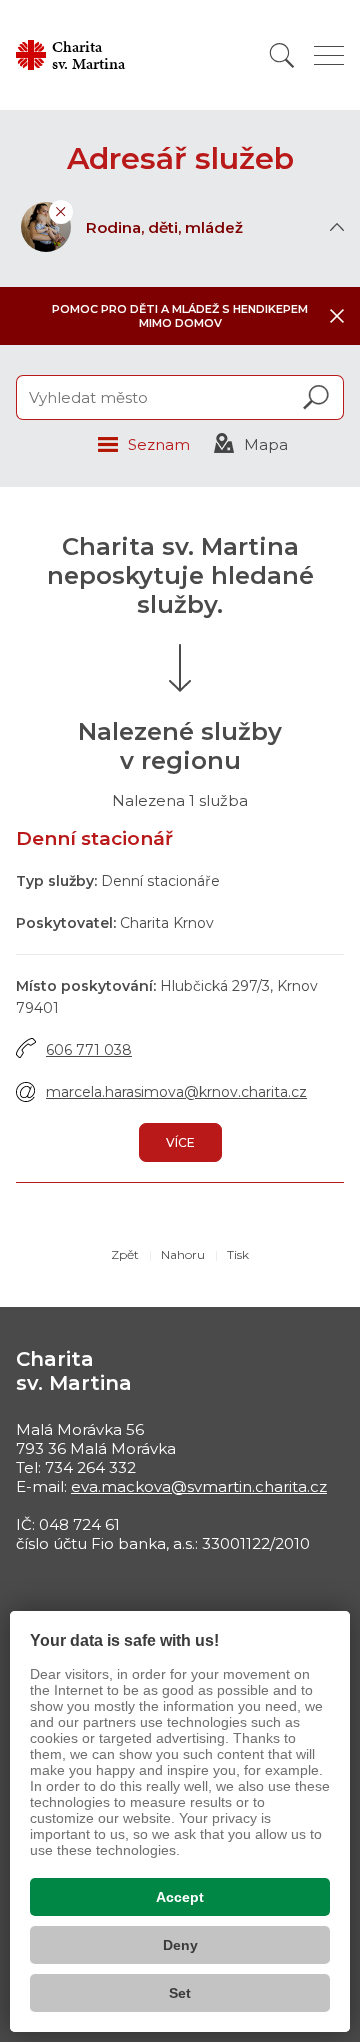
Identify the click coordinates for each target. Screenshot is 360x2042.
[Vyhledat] (282, 55)
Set (180, 1993)
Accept (180, 1897)
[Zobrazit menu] (329, 55)
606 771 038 (89, 1050)
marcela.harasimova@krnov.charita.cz (176, 1092)
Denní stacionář (94, 838)
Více (180, 1142)
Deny (180, 1945)
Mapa (266, 444)
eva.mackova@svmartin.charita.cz (199, 1486)
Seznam (159, 444)
